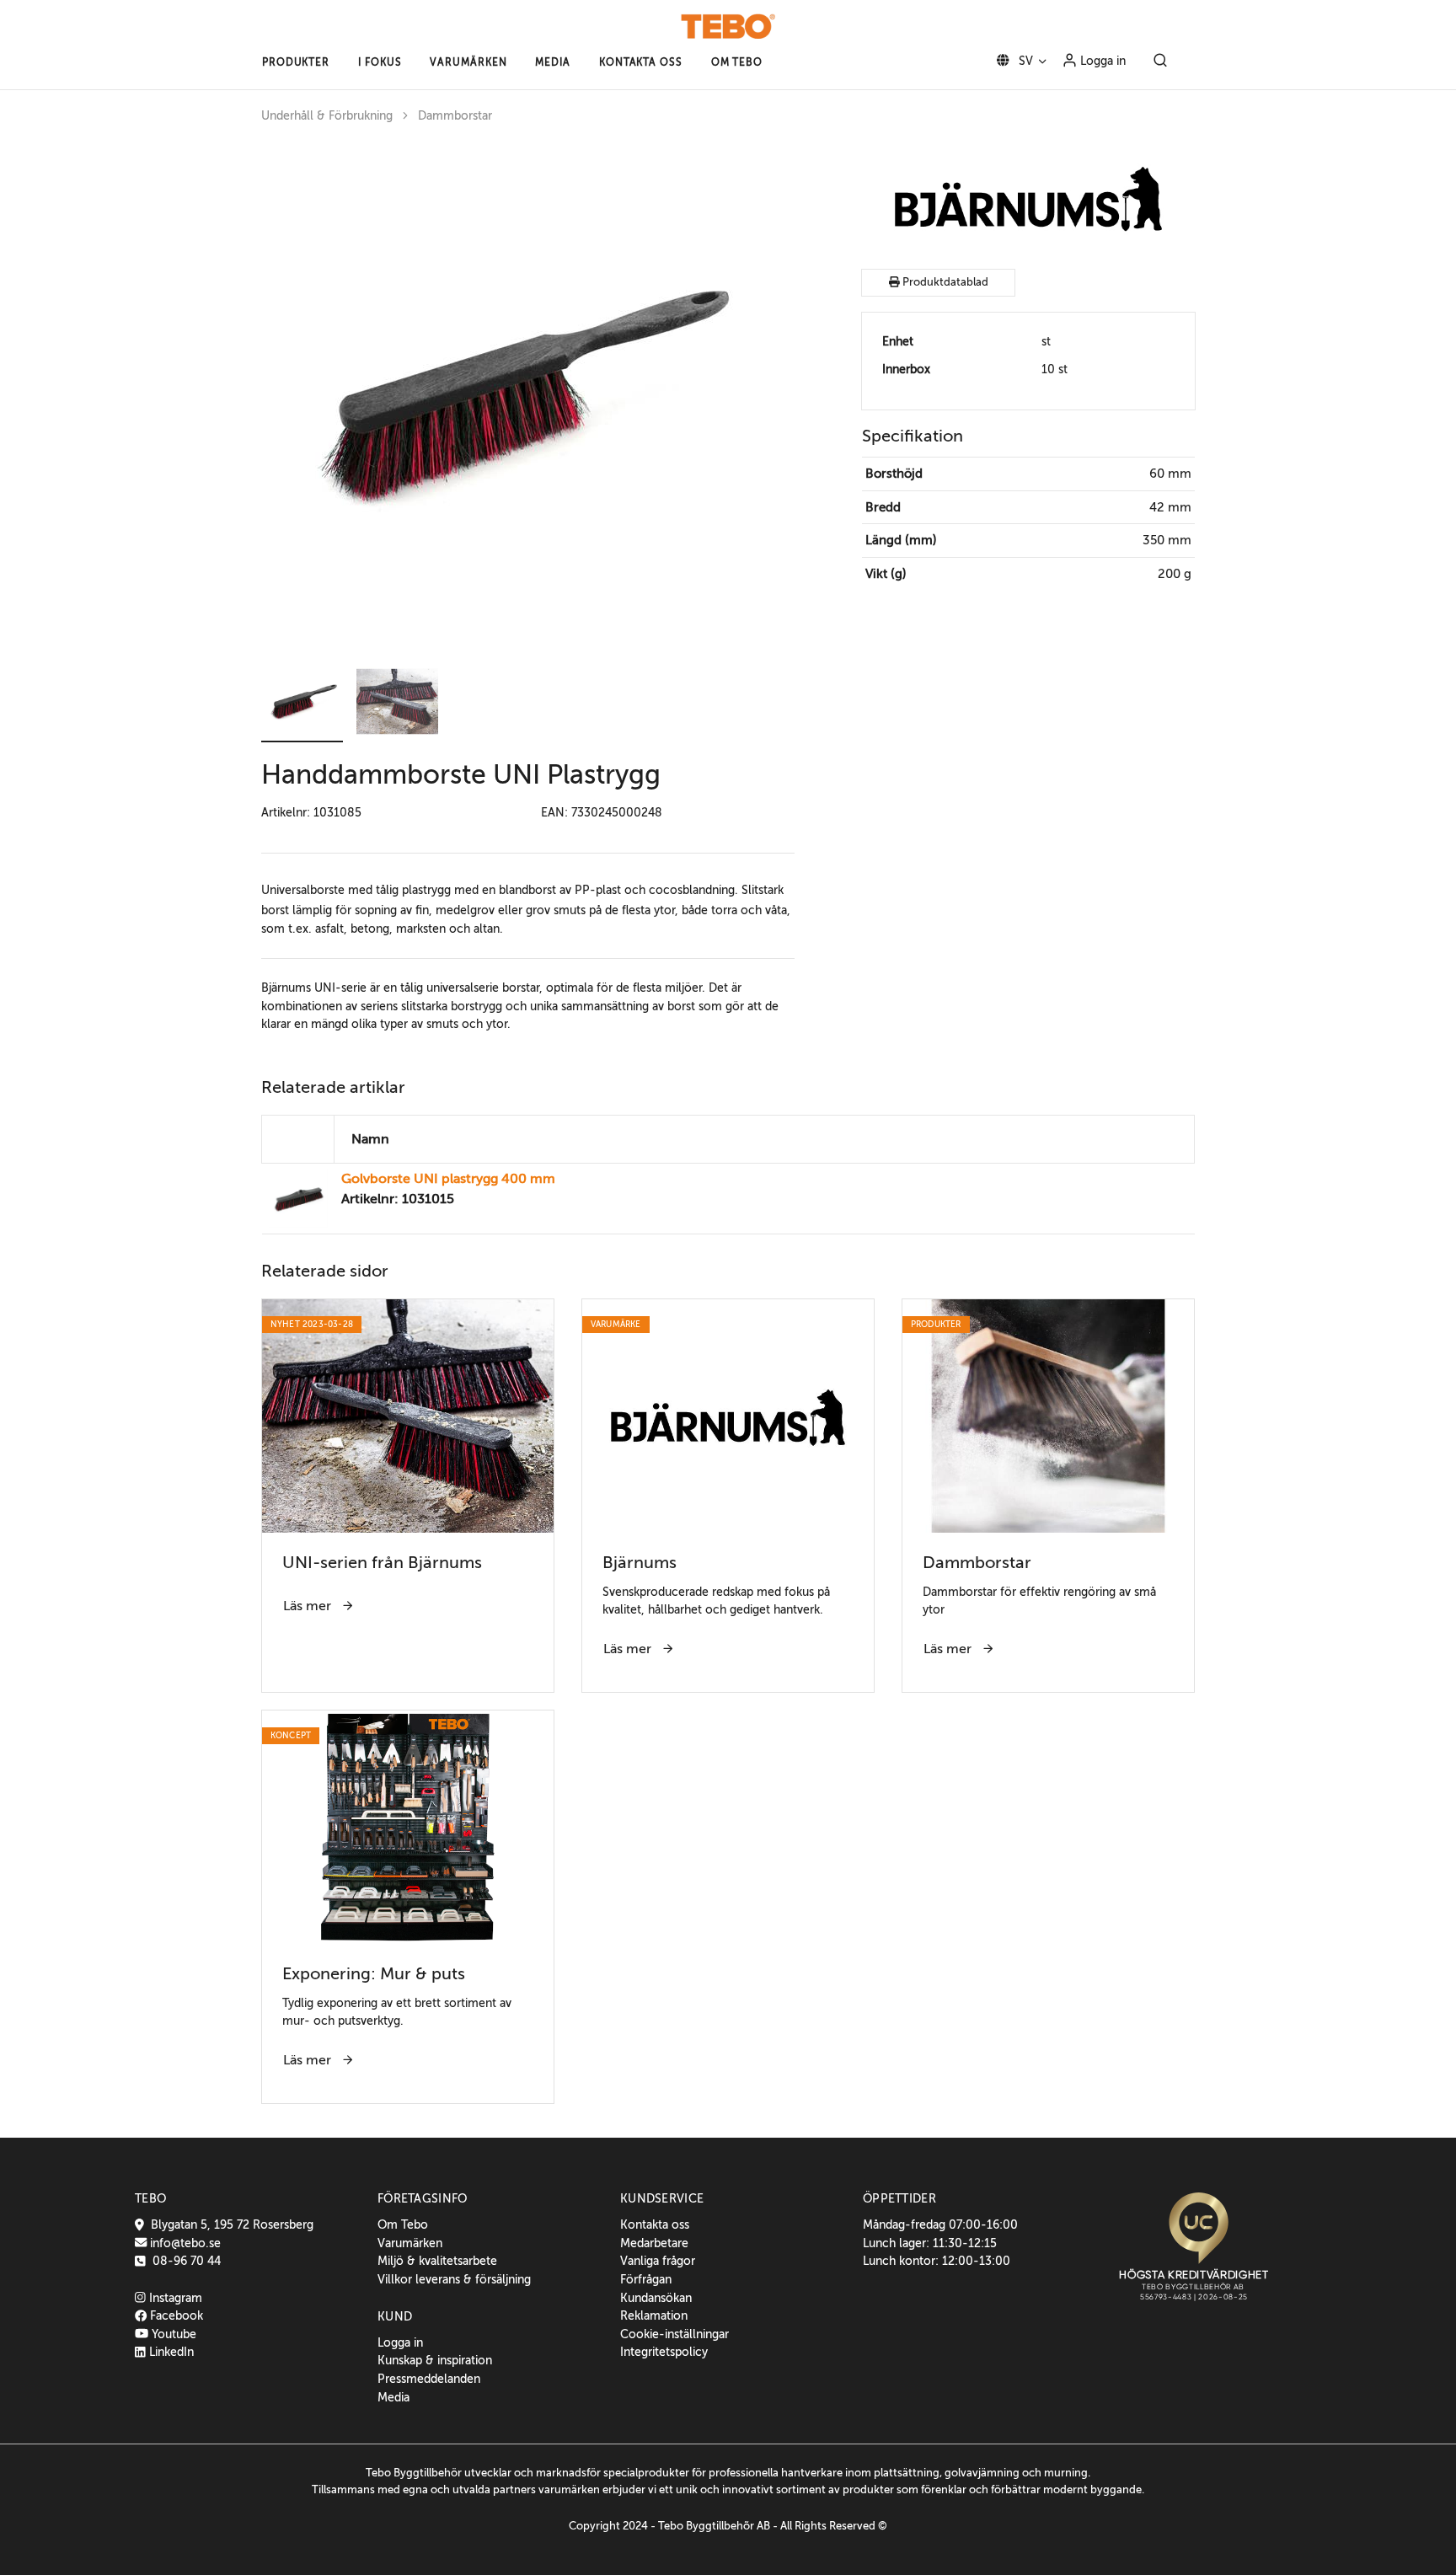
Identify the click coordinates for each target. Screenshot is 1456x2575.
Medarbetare (654, 2243)
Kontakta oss (655, 2224)
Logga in (1101, 61)
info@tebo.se (184, 2243)
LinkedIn (170, 2352)
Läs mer (309, 1606)
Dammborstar (455, 116)
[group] (528, 394)
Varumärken (410, 2243)
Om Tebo (403, 2224)
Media (393, 2397)
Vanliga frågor (658, 2261)
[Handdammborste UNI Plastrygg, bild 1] (514, 394)
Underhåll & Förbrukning (327, 116)
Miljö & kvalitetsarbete (437, 2261)
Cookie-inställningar (674, 2334)
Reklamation (654, 2315)
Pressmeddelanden (429, 2379)
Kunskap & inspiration (435, 2360)
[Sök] (1160, 62)
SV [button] (1024, 61)
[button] (296, 62)
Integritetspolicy (664, 2352)
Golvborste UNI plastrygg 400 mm (448, 1179)
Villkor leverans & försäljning (454, 2279)
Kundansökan (656, 2298)
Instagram (174, 2298)
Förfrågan (646, 2279)
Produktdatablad (944, 282)
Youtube (172, 2334)
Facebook (175, 2315)
